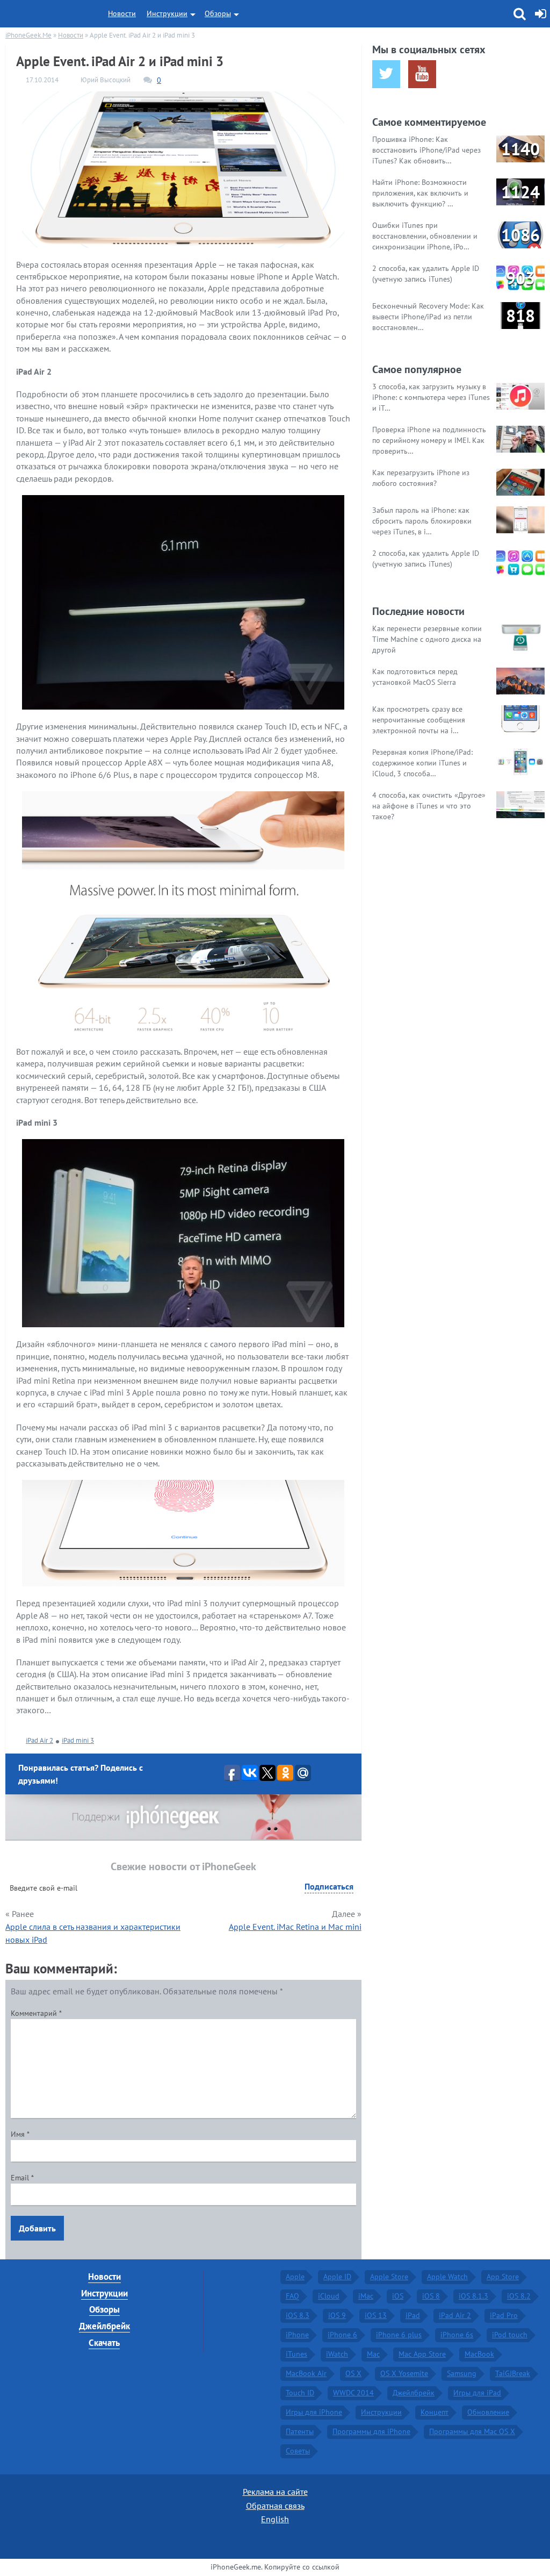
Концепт (435, 2412)
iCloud (329, 2296)
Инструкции (167, 13)
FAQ (292, 2296)
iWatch (337, 2354)
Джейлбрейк (104, 2326)
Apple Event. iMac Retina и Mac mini (295, 1927)
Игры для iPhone (314, 2412)
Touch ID (300, 2393)
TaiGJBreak (513, 2373)
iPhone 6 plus (399, 2335)
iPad (413, 2315)
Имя (20, 2134)
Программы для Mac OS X (472, 2431)
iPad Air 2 (39, 1740)
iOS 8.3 (298, 2315)
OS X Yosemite (404, 2373)
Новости (122, 13)
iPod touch (510, 2335)
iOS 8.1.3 (473, 2296)
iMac (366, 2296)
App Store (503, 2277)
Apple (295, 2277)
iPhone (297, 2335)
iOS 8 (431, 2296)
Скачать (104, 2343)
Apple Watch (447, 2277)
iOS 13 (376, 2315)
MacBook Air (306, 2373)
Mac (373, 2354)
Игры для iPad (477, 2393)
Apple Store (389, 2277)
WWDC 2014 (353, 2393)
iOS (398, 2296)
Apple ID (337, 2277)
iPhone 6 (342, 2335)
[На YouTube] (422, 74)
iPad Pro (504, 2315)
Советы (298, 2451)
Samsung (462, 2373)
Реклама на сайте (275, 2492)
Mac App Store (422, 2354)
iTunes (296, 2354)
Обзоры (218, 13)
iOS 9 (337, 2315)
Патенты (300, 2431)
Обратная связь (275, 2506)
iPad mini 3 (78, 1740)
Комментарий (36, 2013)
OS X (353, 2373)
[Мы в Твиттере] (386, 74)
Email (22, 2178)
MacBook (479, 2354)
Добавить (37, 2228)
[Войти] (541, 14)
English (275, 2519)
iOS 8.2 (519, 2296)
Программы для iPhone (371, 2431)
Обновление (488, 2412)
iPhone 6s (457, 2335)
